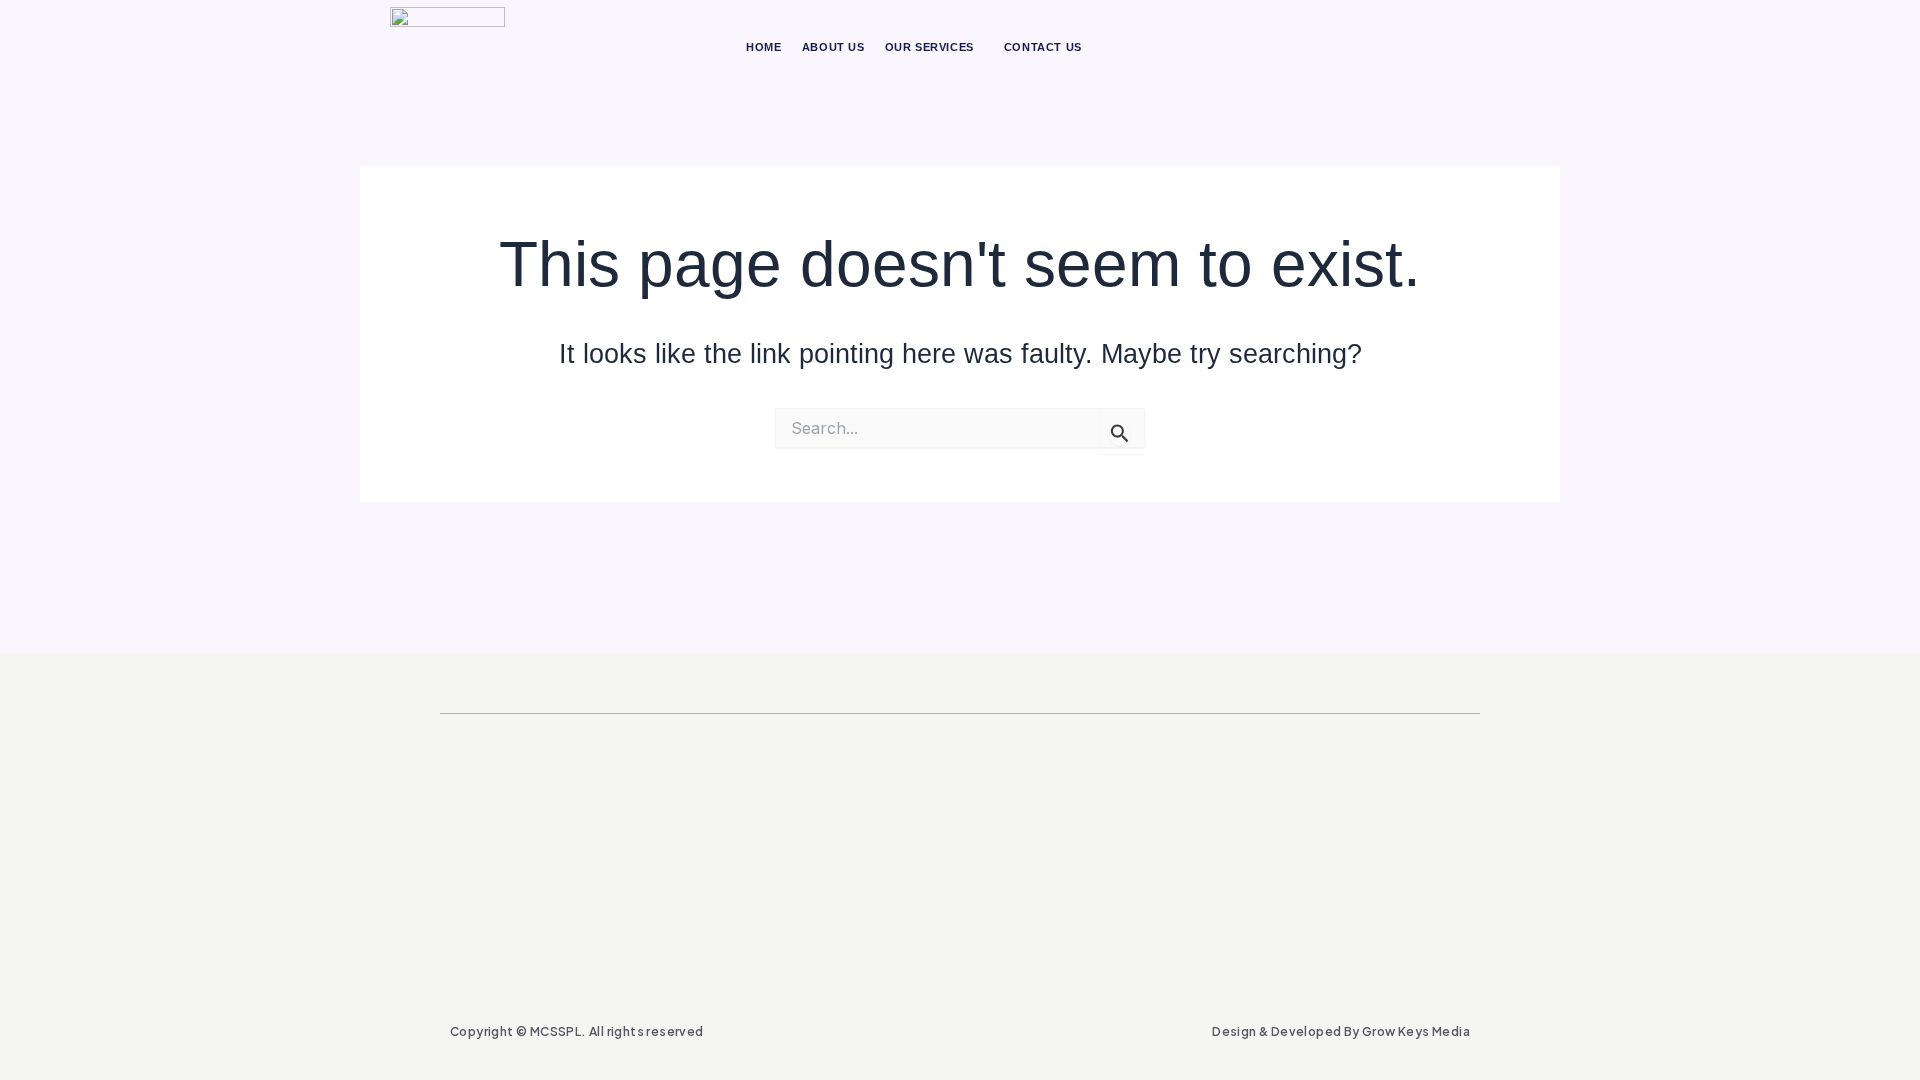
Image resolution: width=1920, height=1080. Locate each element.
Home (763, 47)
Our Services (929, 47)
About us (833, 47)
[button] (934, 47)
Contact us (1043, 47)
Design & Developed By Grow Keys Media (1341, 1031)
